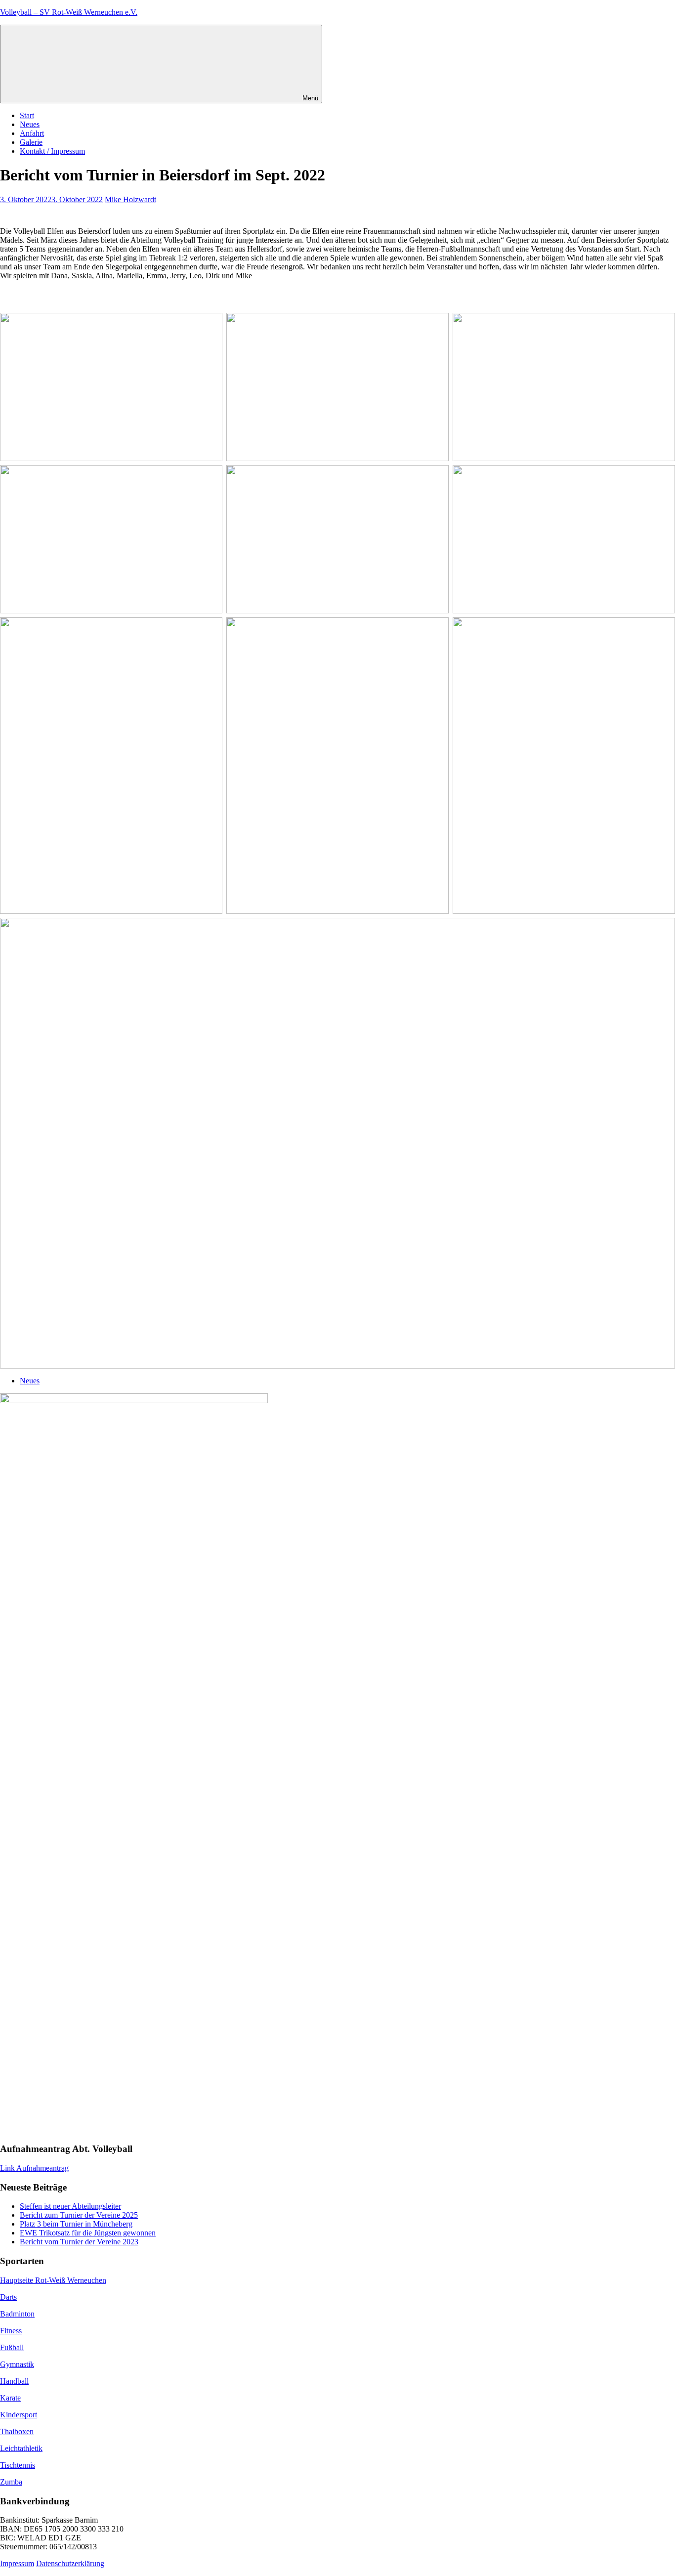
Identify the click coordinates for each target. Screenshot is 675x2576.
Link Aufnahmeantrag (34, 2168)
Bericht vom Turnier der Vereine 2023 (79, 2242)
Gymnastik (17, 2364)
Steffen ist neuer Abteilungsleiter (70, 2206)
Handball (14, 2381)
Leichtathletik (21, 2448)
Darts (8, 2297)
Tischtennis (18, 2465)
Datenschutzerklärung (70, 2563)
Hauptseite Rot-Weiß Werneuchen (53, 2280)
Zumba (11, 2482)
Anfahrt (32, 133)
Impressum (17, 2563)
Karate (10, 2398)
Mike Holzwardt (130, 199)
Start (27, 115)
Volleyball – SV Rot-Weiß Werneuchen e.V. (69, 12)
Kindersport (19, 2415)
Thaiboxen (17, 2431)
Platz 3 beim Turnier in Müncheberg (76, 2224)
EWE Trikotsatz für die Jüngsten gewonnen (88, 2233)
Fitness (11, 2331)
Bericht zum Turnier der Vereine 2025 (79, 2215)
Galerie (31, 142)
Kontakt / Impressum (52, 151)
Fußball (12, 2347)
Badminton (17, 2314)
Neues (30, 124)
